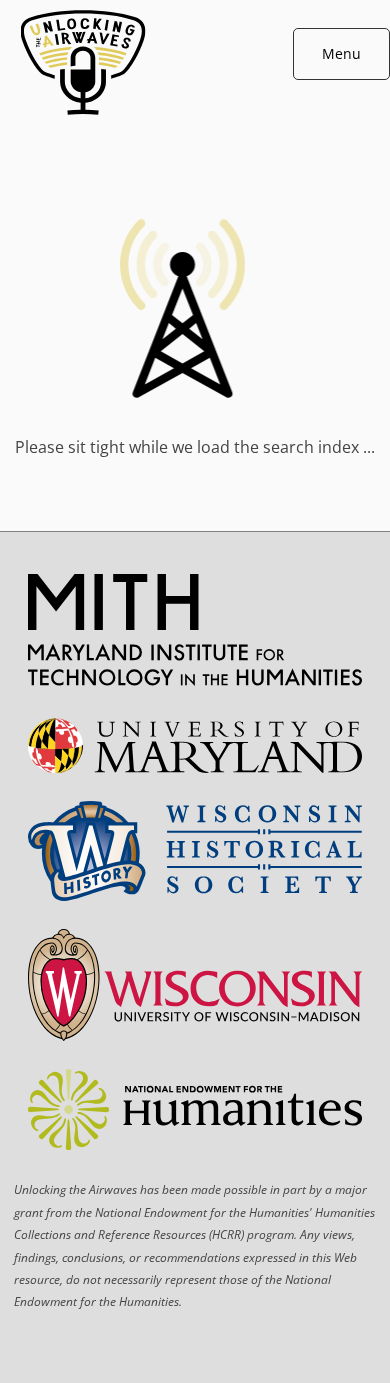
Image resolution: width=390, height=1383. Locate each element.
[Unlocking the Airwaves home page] (195, 119)
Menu (341, 53)
